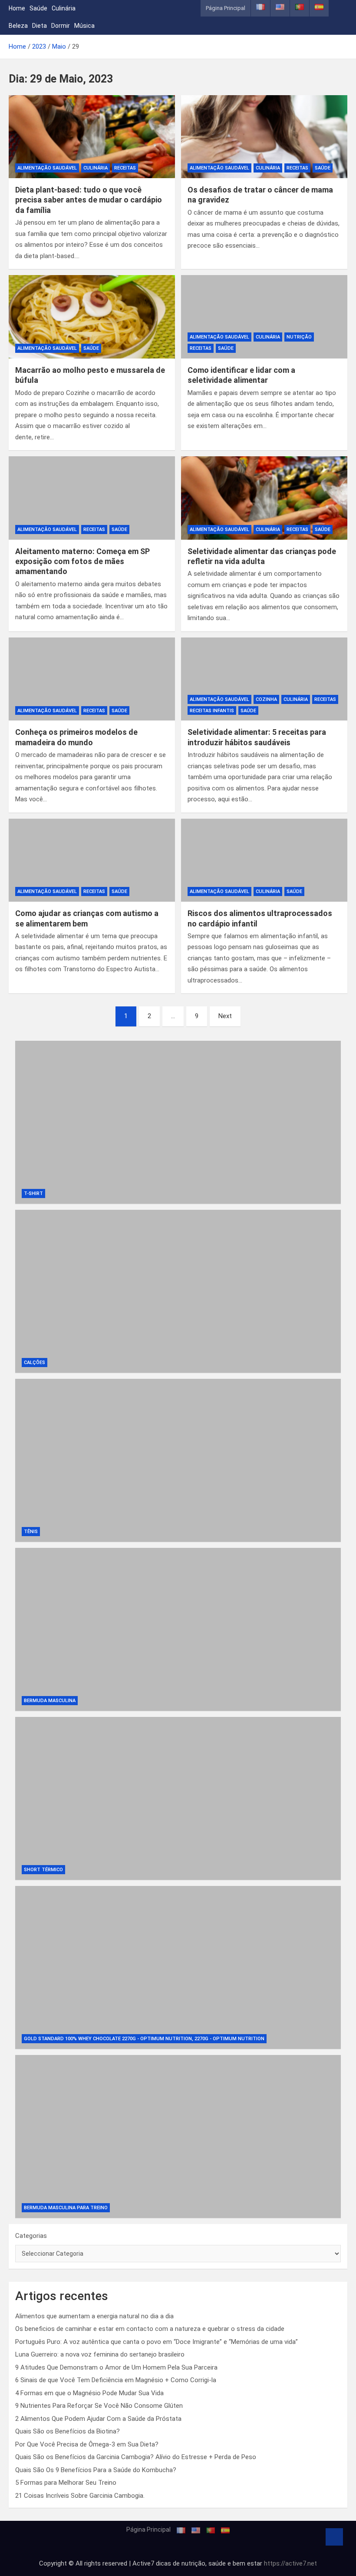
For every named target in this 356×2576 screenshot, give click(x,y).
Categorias (31, 2236)
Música (84, 26)
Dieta (40, 26)
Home (17, 8)
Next (225, 1016)
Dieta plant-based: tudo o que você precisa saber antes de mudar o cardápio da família (89, 200)
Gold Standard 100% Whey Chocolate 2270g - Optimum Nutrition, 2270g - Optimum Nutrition (144, 2039)
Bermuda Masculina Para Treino (66, 2208)
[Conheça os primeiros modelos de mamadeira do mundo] (92, 679)
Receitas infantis (212, 711)
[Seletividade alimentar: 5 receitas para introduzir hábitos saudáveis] (264, 679)
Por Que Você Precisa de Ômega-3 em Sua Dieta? (87, 2444)
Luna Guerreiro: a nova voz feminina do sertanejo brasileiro (100, 2354)
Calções (35, 1363)
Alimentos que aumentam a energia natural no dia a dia (94, 2316)
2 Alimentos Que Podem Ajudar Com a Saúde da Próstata (98, 2419)
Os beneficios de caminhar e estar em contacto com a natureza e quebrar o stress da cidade (150, 2329)
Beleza (18, 26)
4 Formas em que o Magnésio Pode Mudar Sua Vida (89, 2393)
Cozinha (266, 699)
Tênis (31, 1532)
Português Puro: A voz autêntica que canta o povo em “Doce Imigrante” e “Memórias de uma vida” (157, 2342)
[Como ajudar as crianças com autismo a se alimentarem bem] (92, 860)
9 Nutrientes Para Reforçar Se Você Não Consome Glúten (99, 2406)
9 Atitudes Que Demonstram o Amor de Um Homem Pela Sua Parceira (116, 2367)
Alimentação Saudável (47, 168)
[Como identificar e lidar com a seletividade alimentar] (264, 317)
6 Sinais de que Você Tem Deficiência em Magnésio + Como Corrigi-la (116, 2380)
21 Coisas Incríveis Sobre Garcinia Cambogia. (80, 2496)
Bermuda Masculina (50, 1701)
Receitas (125, 168)
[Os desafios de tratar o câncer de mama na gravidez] (264, 137)
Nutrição (299, 337)
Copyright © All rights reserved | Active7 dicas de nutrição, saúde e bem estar (152, 2563)
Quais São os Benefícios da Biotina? (68, 2431)
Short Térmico (43, 1870)
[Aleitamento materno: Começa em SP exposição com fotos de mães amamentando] (92, 498)
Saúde (38, 8)
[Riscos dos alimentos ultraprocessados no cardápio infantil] (264, 860)
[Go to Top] (334, 2537)
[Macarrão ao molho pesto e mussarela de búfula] (92, 317)
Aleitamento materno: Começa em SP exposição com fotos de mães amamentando (82, 561)
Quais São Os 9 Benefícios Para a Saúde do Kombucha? (96, 2470)
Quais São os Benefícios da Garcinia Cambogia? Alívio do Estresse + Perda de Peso (136, 2457)
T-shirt (33, 1193)
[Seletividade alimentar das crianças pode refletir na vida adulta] (264, 498)
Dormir (61, 26)
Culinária (64, 8)
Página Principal (226, 8)
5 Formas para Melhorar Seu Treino (66, 2483)
